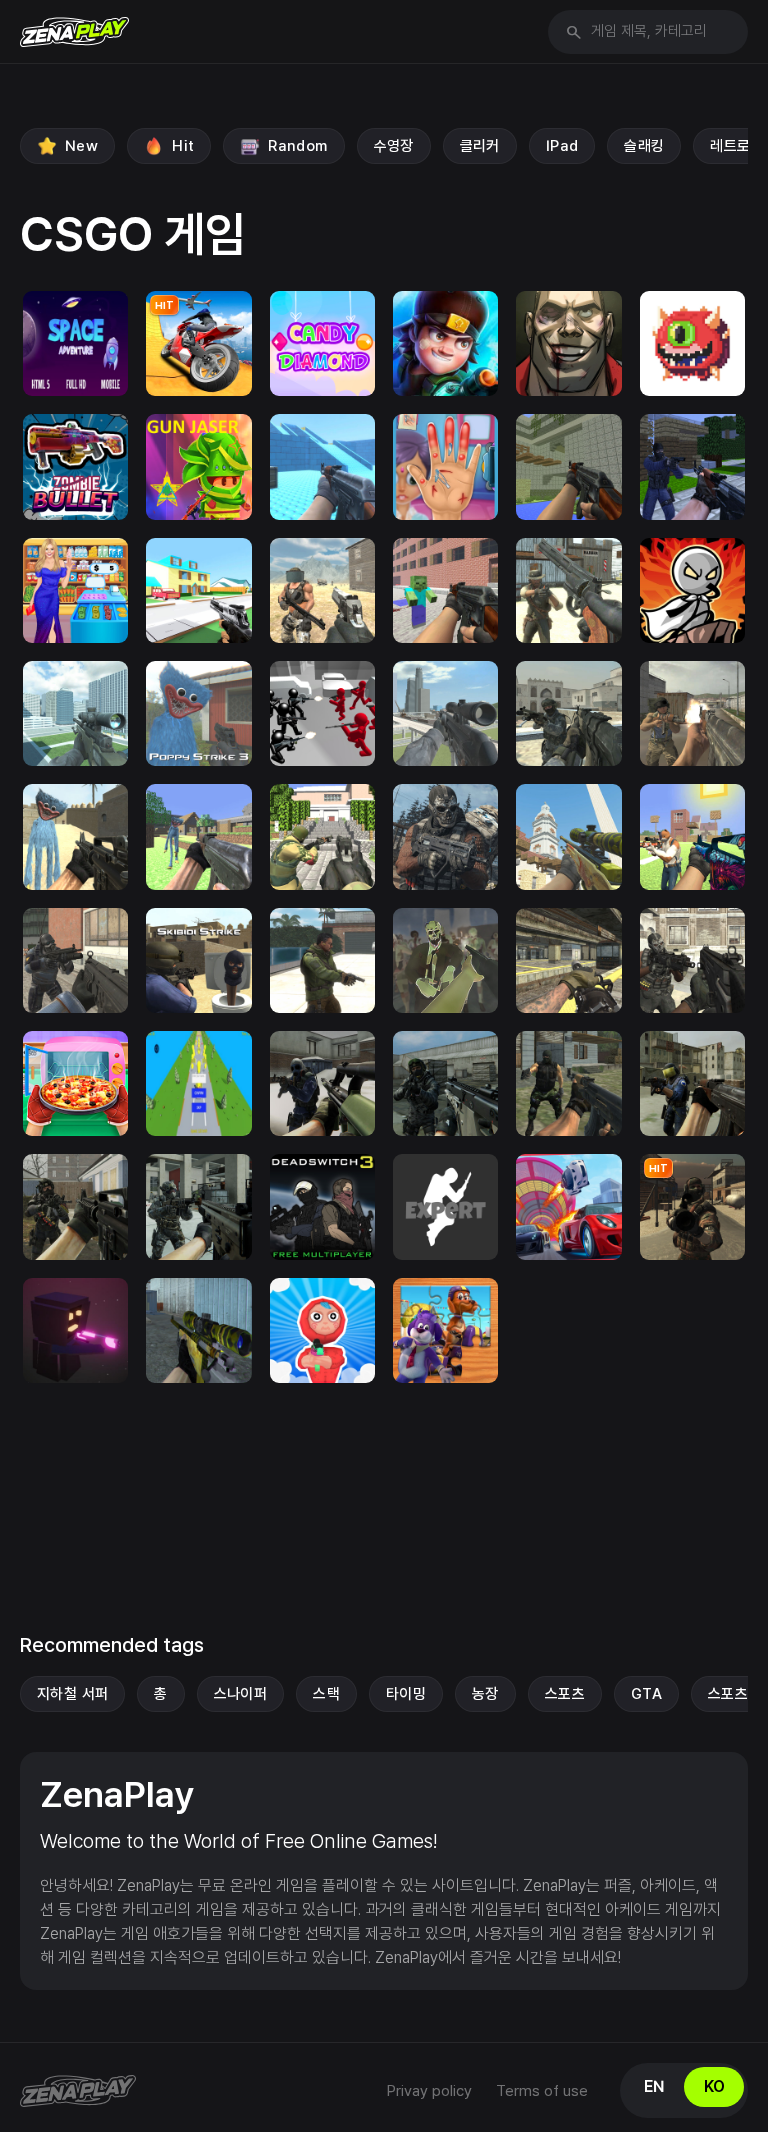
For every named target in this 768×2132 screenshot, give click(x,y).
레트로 (730, 146)
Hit (183, 146)
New (81, 146)
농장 (485, 1694)
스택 (326, 1694)
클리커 (480, 146)
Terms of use (542, 2091)
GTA (646, 1694)
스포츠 (565, 1694)
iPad (562, 146)
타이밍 (406, 1694)
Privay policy (429, 2091)
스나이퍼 (241, 1694)
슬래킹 (644, 146)
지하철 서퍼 (72, 1694)
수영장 (394, 146)
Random (297, 146)
